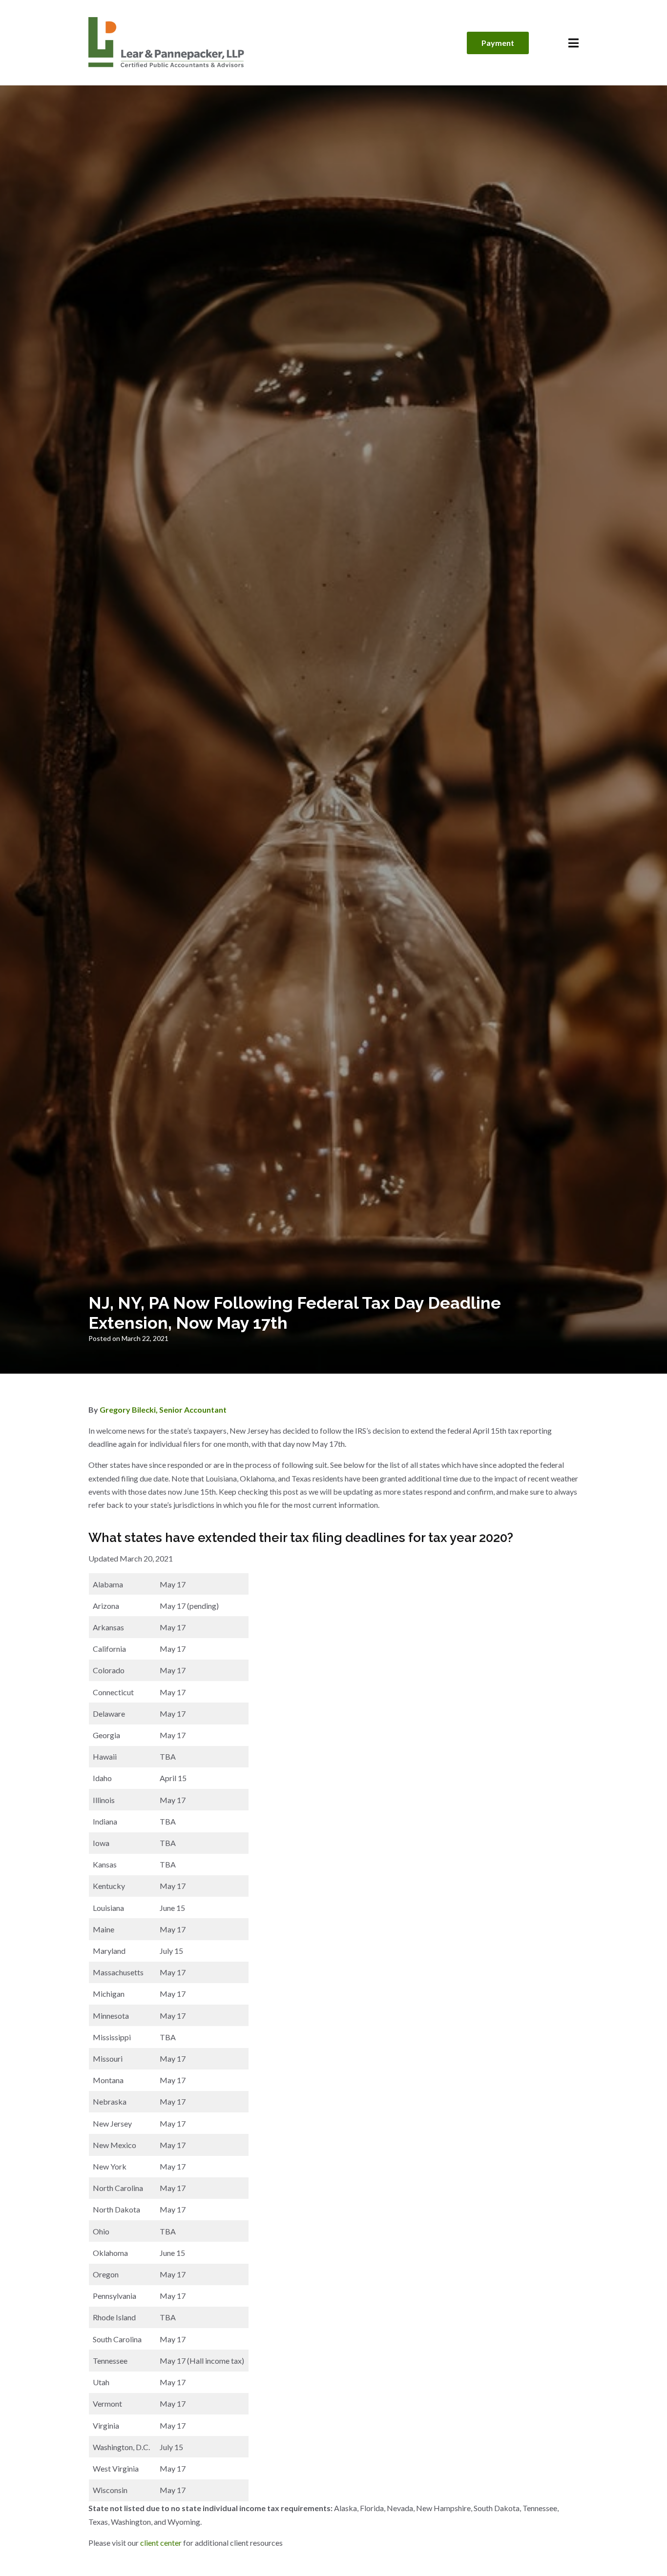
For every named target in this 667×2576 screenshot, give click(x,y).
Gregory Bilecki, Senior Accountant (163, 1410)
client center (161, 2543)
